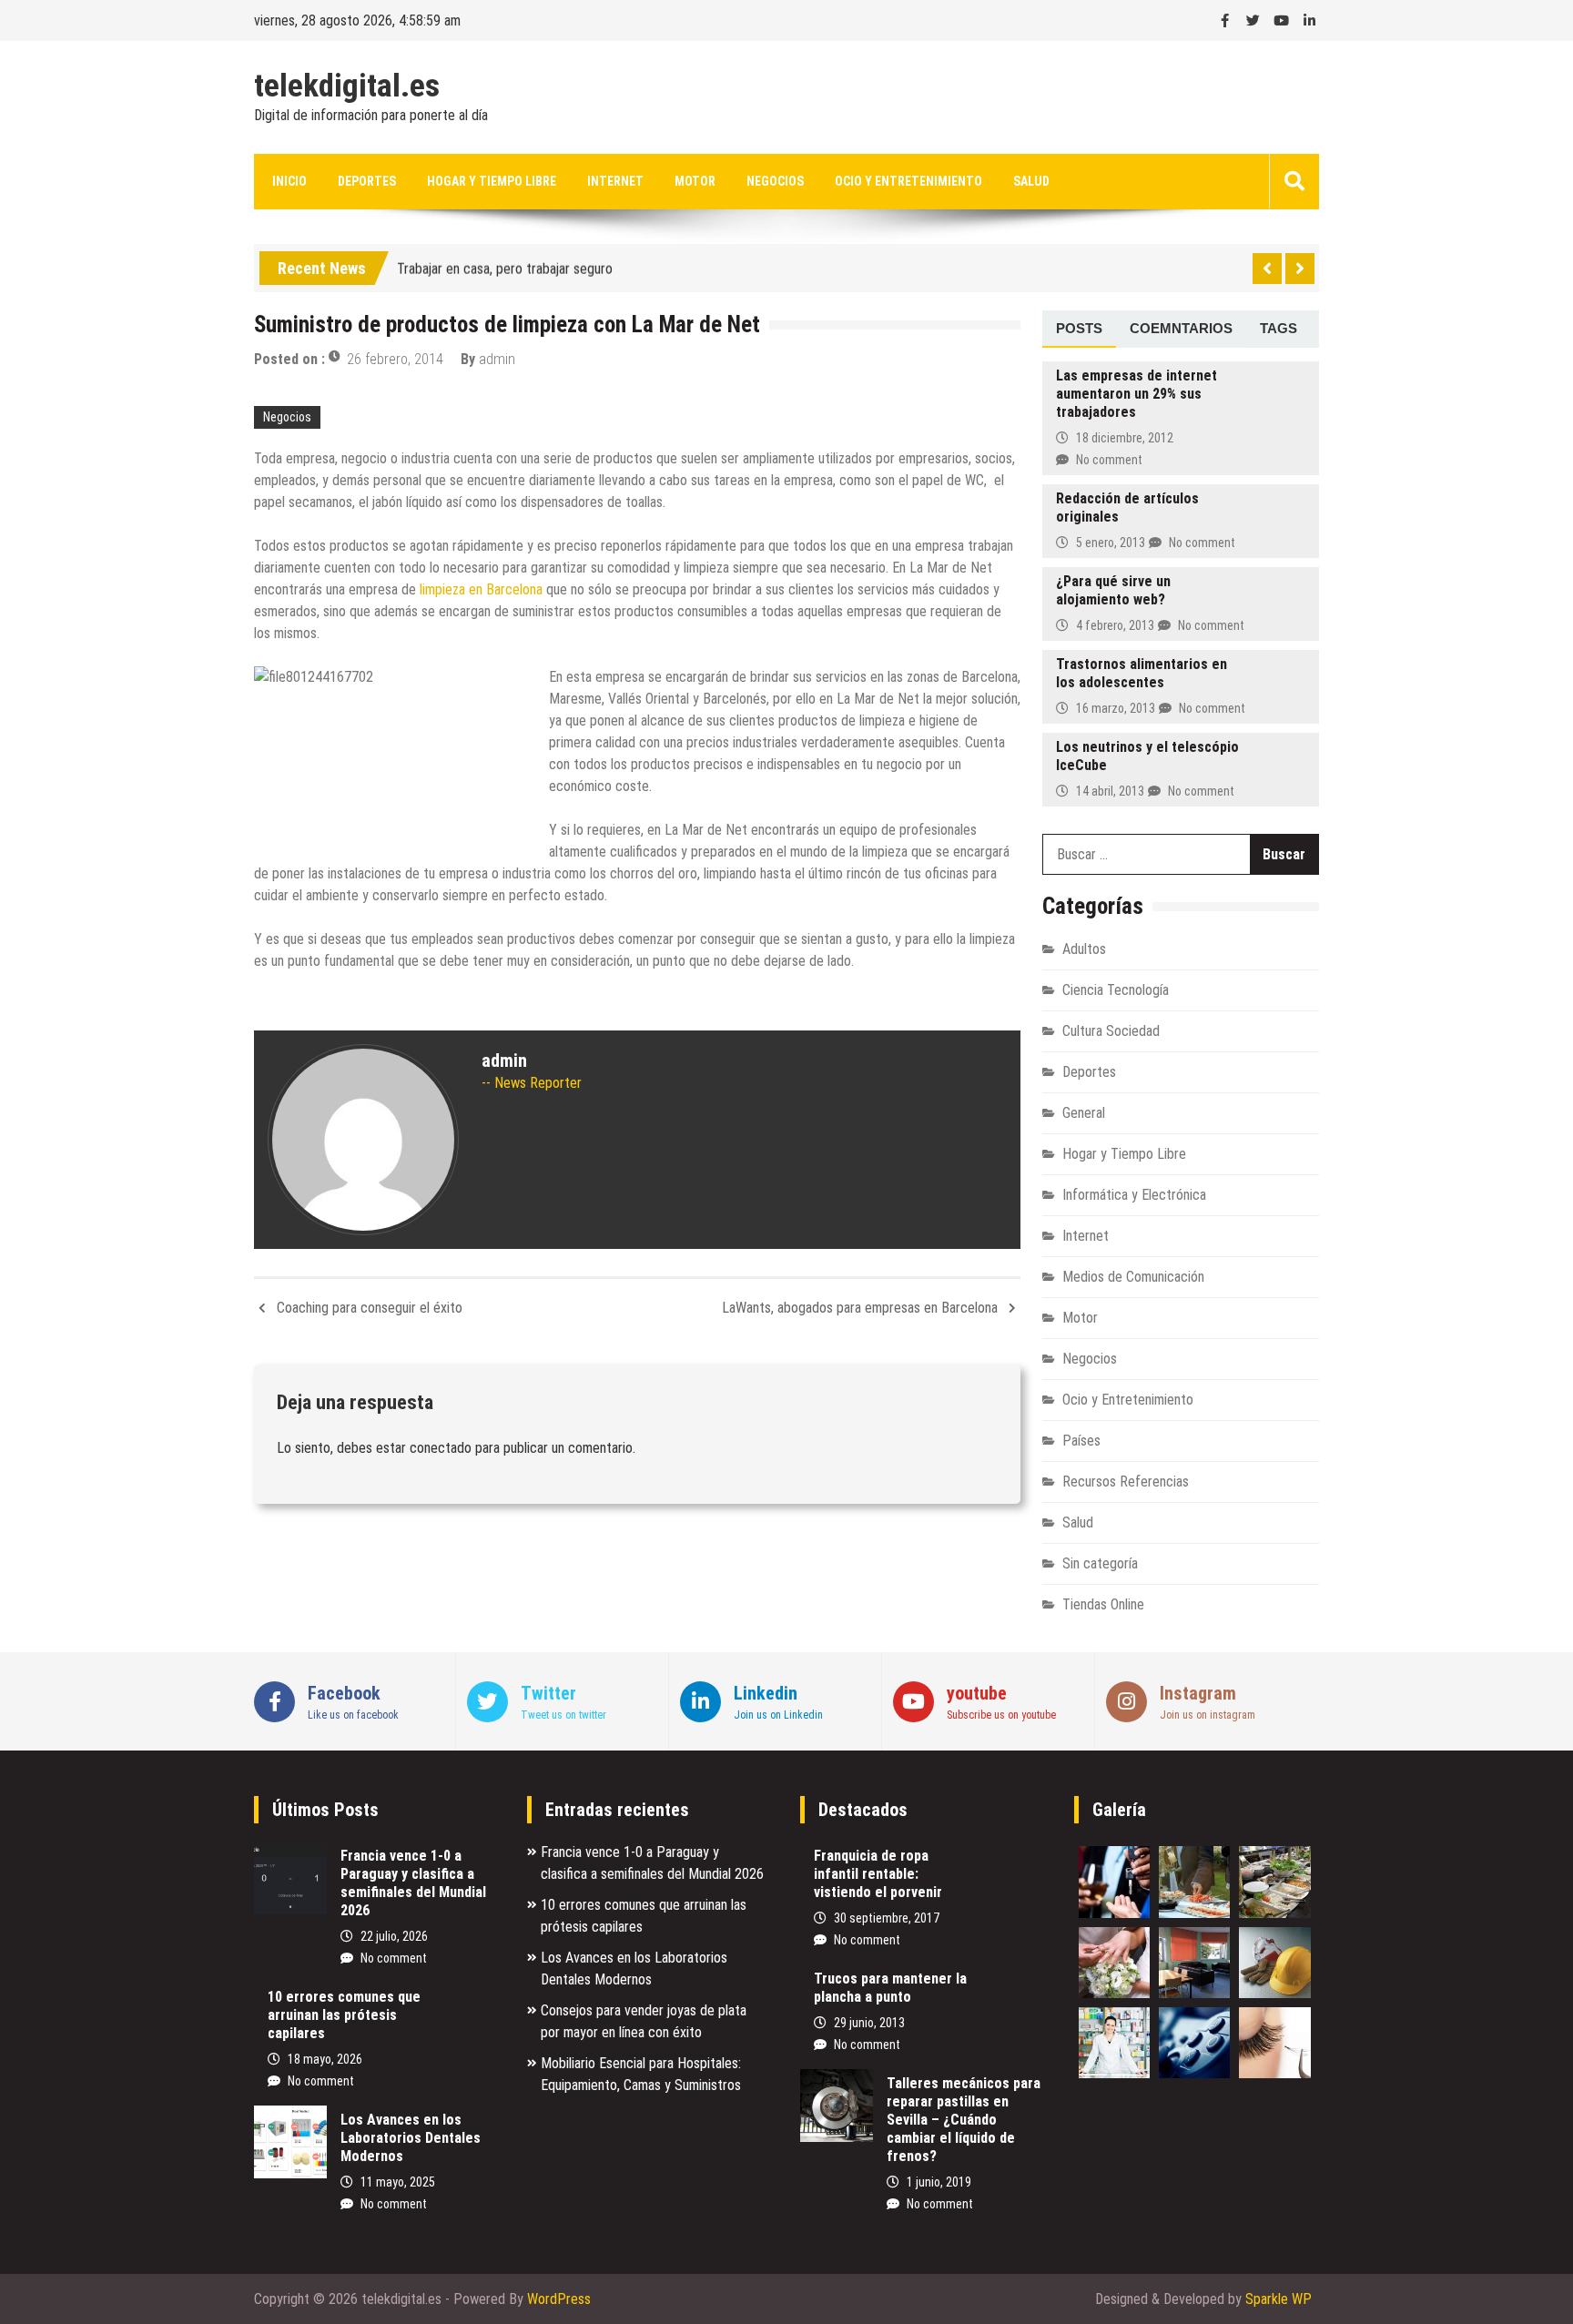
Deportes (367, 181)
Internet (615, 181)
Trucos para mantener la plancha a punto (890, 1988)
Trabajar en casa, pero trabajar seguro (505, 264)
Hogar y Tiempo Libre (492, 181)
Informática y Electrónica (1134, 1195)
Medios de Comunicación (1133, 1277)
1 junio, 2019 (939, 2182)
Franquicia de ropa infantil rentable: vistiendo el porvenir (878, 1874)
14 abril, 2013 (1110, 791)
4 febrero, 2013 (1115, 625)
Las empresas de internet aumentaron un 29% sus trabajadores (1137, 394)
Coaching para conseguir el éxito (370, 1308)
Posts (1079, 328)
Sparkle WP (1279, 2299)
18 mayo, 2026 (325, 2059)
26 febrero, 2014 (395, 359)
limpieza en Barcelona (481, 589)
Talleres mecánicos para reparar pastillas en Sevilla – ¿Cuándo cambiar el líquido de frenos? (964, 2120)
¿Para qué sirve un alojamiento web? (1113, 590)
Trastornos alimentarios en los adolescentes (1142, 673)
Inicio (289, 181)
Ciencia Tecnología (1116, 990)
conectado (441, 1448)
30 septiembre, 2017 (887, 1918)
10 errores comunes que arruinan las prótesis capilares (344, 2015)
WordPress (559, 2299)
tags (1279, 328)
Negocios (775, 181)
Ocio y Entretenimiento (908, 181)
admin (497, 359)
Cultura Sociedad (1111, 1031)
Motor (695, 181)
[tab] (1079, 330)
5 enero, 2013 (1111, 543)
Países (1081, 1441)
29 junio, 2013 (869, 2023)
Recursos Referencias (1126, 1482)
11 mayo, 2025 (398, 2182)
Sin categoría (1100, 1563)
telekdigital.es (347, 86)
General (1084, 1113)
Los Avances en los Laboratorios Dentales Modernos (411, 2138)
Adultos (1084, 949)
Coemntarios (1181, 328)
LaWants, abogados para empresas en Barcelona (860, 1308)
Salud (1031, 181)
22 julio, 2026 (394, 1936)
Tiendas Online (1103, 1604)
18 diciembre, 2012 (1125, 438)
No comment (1109, 460)
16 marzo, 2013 (1116, 708)
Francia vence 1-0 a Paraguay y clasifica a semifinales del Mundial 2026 (413, 1883)
